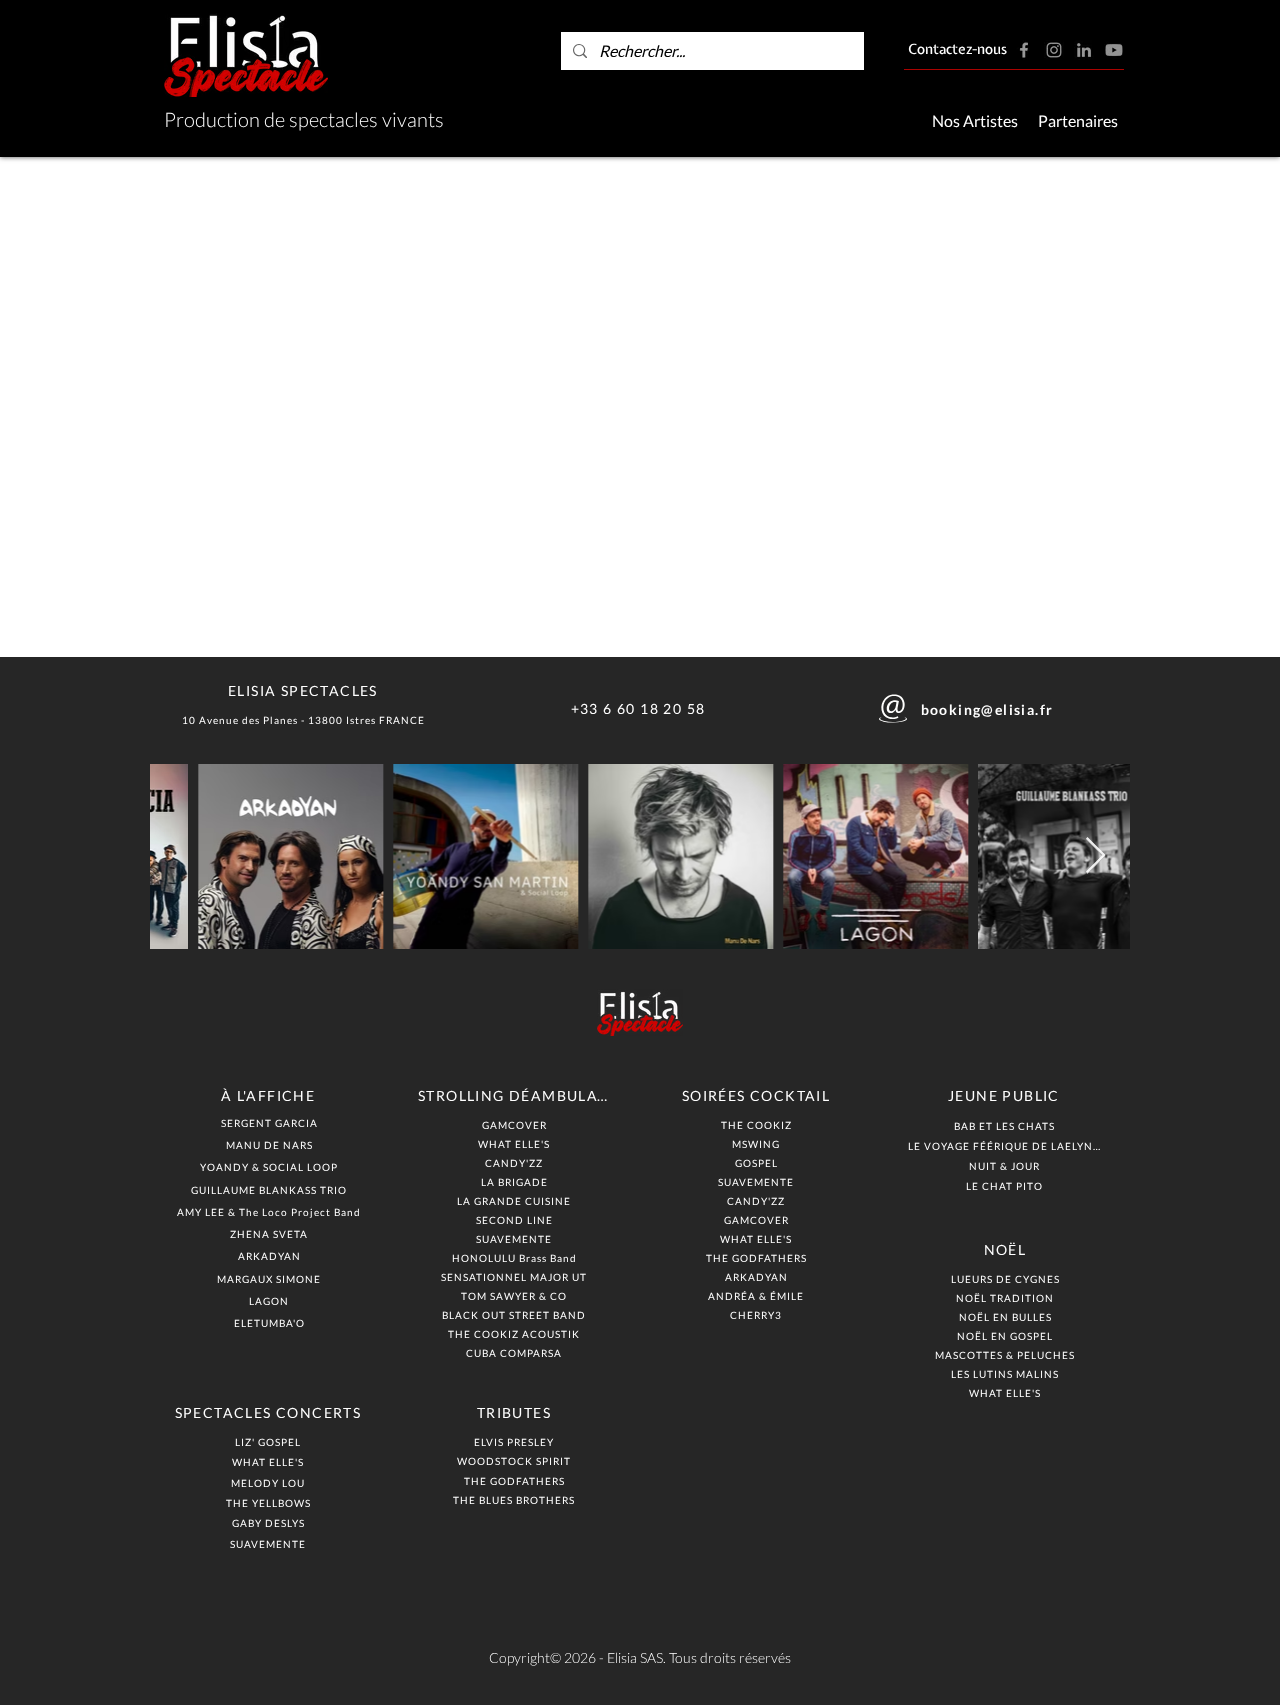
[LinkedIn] (1084, 50)
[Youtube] (1114, 50)
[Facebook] (1024, 50)
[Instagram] (1054, 50)
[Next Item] (1095, 856)
